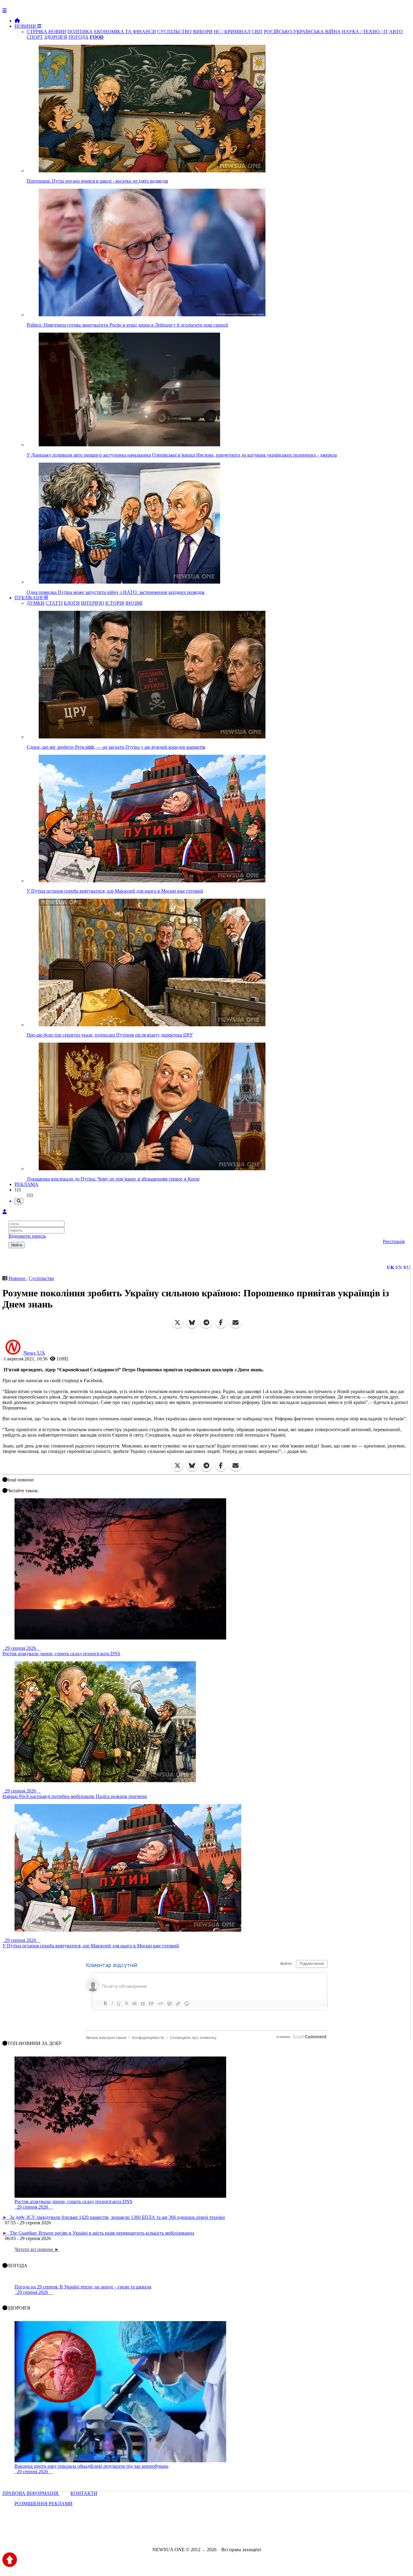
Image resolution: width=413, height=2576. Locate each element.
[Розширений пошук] (19, 1201)
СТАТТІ (54, 603)
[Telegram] (207, 1323)
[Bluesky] (192, 1323)
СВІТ (257, 32)
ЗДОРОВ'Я (56, 37)
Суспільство (41, 1278)
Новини (17, 1278)
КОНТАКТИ (84, 2493)
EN (399, 1267)
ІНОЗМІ (134, 603)
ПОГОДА (78, 37)
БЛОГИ (72, 603)
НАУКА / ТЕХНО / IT (365, 32)
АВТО (396, 32)
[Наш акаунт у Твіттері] (160, 2533)
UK (391, 1267)
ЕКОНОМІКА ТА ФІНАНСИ (125, 32)
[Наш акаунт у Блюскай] (175, 2533)
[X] (177, 1323)
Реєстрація (394, 1241)
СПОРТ (35, 37)
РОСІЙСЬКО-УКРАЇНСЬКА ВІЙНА (302, 32)
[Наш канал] (239, 2533)
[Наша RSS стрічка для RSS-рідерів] (254, 2533)
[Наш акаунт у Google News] (220, 2533)
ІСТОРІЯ (115, 603)
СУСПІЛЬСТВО (174, 32)
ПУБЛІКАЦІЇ (29, 598)
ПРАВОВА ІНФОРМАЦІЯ (31, 2493)
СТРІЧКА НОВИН (46, 32)
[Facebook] (221, 1323)
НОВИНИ (26, 26)
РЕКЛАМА (26, 1184)
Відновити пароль (27, 1236)
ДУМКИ (36, 603)
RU (407, 1267)
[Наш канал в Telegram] (203, 2533)
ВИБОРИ (203, 32)
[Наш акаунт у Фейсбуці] (189, 2533)
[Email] (236, 1323)
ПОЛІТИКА (80, 32)
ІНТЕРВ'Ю (93, 603)
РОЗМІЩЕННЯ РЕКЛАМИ (44, 2504)
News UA (34, 1353)
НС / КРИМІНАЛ (232, 32)
